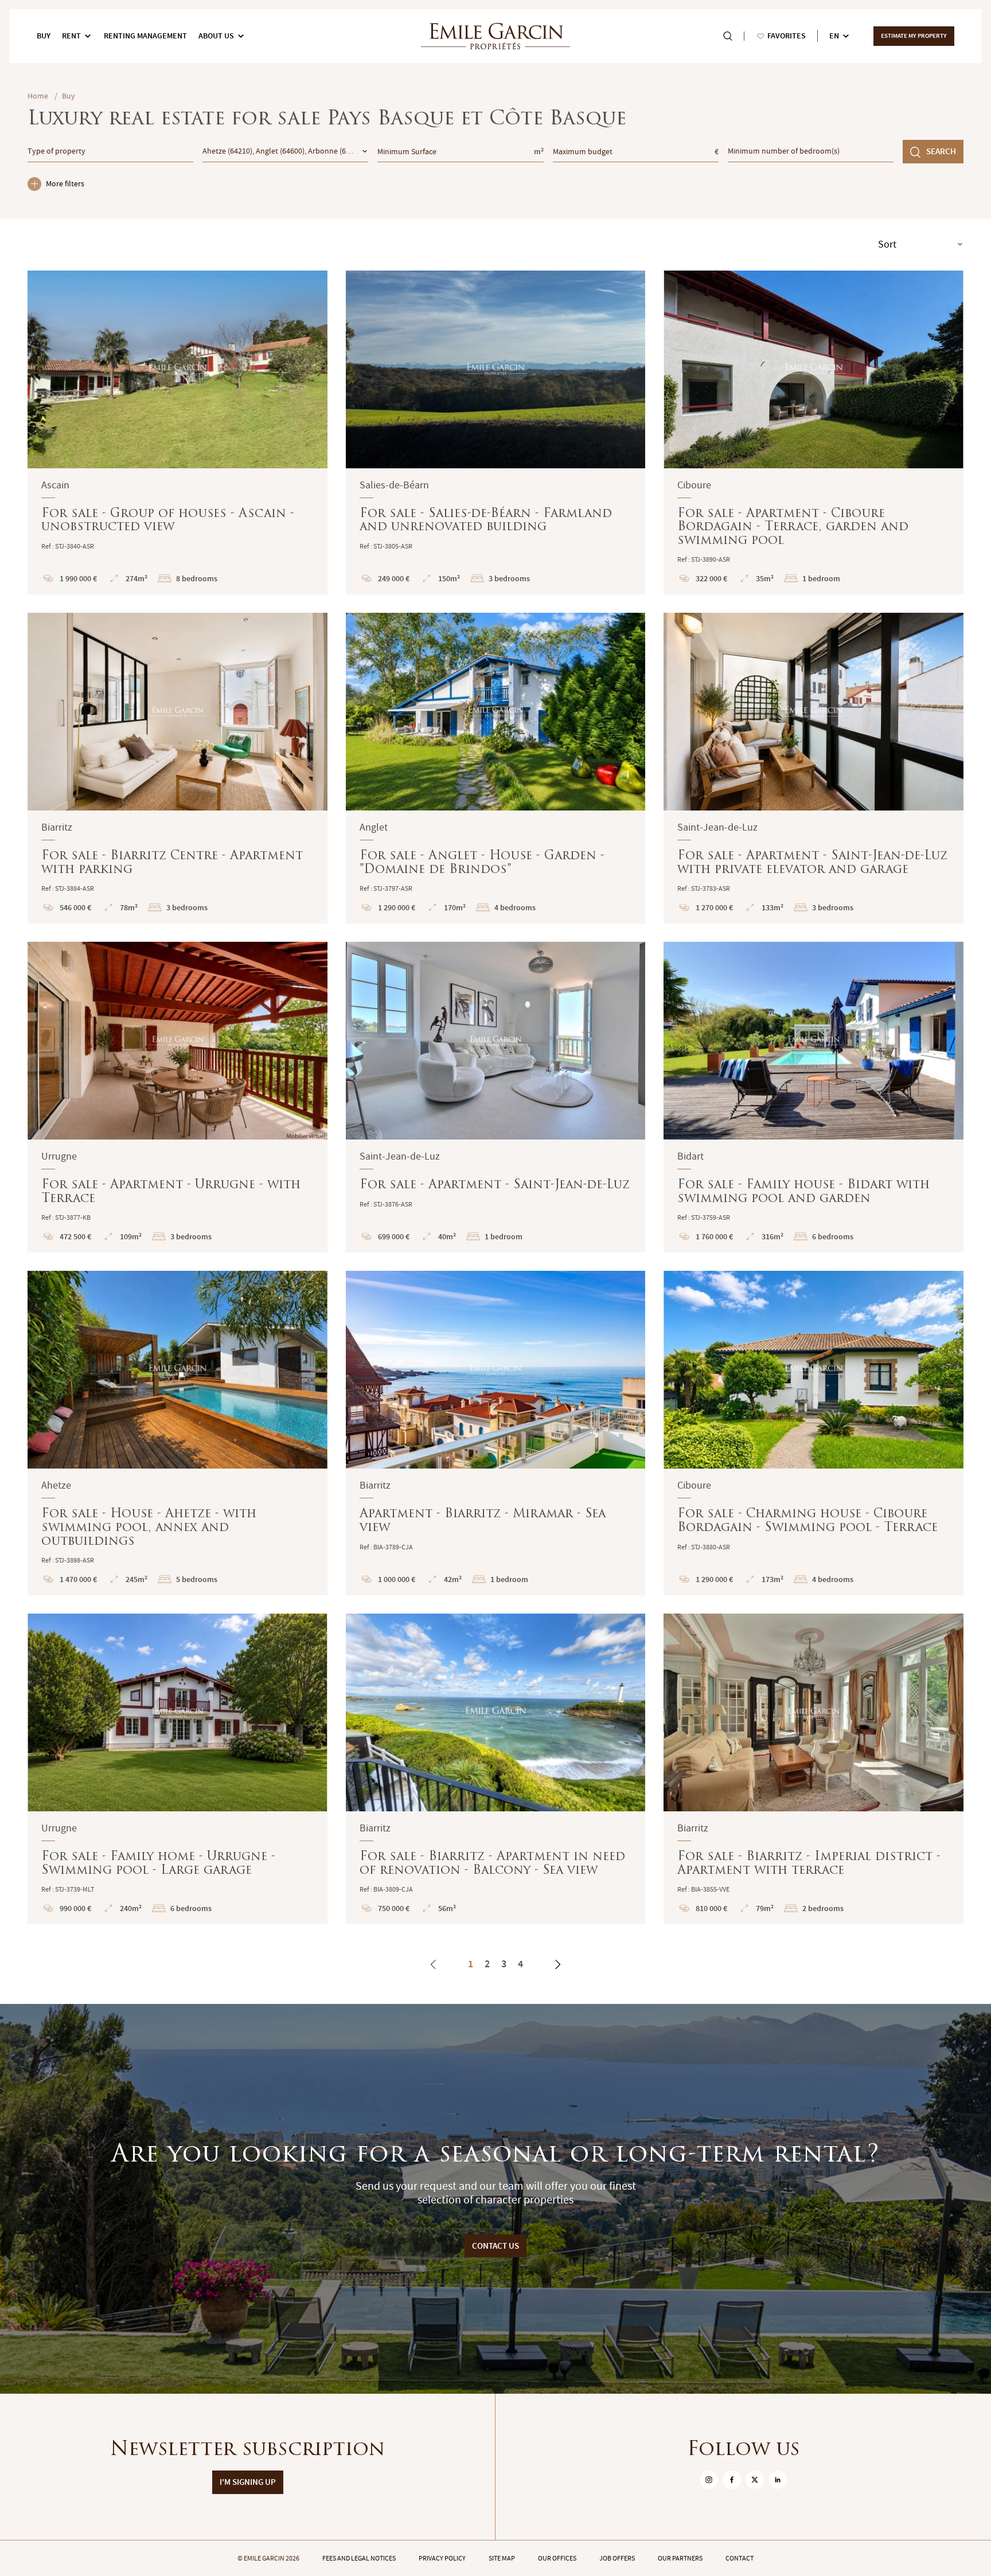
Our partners (680, 2558)
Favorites (787, 36)
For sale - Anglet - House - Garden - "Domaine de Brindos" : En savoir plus (496, 768)
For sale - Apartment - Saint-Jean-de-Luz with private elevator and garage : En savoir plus (814, 768)
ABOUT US (216, 36)
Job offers (617, 2558)
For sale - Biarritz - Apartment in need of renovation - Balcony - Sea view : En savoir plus (496, 1769)
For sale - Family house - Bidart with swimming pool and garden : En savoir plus (814, 1097)
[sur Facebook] (732, 2480)
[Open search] (728, 36)
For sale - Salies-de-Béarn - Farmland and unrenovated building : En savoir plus (496, 433)
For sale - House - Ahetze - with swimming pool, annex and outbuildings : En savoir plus (177, 1433)
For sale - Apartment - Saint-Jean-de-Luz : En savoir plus (496, 1097)
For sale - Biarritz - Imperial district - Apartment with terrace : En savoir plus (814, 1769)
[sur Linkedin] (778, 2480)
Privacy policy (442, 2558)
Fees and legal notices (359, 2558)
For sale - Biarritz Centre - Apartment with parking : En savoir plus (177, 768)
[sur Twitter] (755, 2480)
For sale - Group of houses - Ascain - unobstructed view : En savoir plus (177, 433)
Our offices (557, 2558)
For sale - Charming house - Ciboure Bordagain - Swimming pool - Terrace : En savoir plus (814, 1433)
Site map (502, 2558)
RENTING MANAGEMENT (145, 36)
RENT (71, 36)
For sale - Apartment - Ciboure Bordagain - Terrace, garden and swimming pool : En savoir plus (814, 433)
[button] (44, 369)
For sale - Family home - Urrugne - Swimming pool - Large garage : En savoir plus (177, 1769)
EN (834, 36)
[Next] (557, 1964)
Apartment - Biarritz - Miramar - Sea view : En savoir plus (496, 1433)
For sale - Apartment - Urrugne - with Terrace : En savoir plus (177, 1097)
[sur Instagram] (709, 2480)
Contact (740, 2558)
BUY (44, 36)
